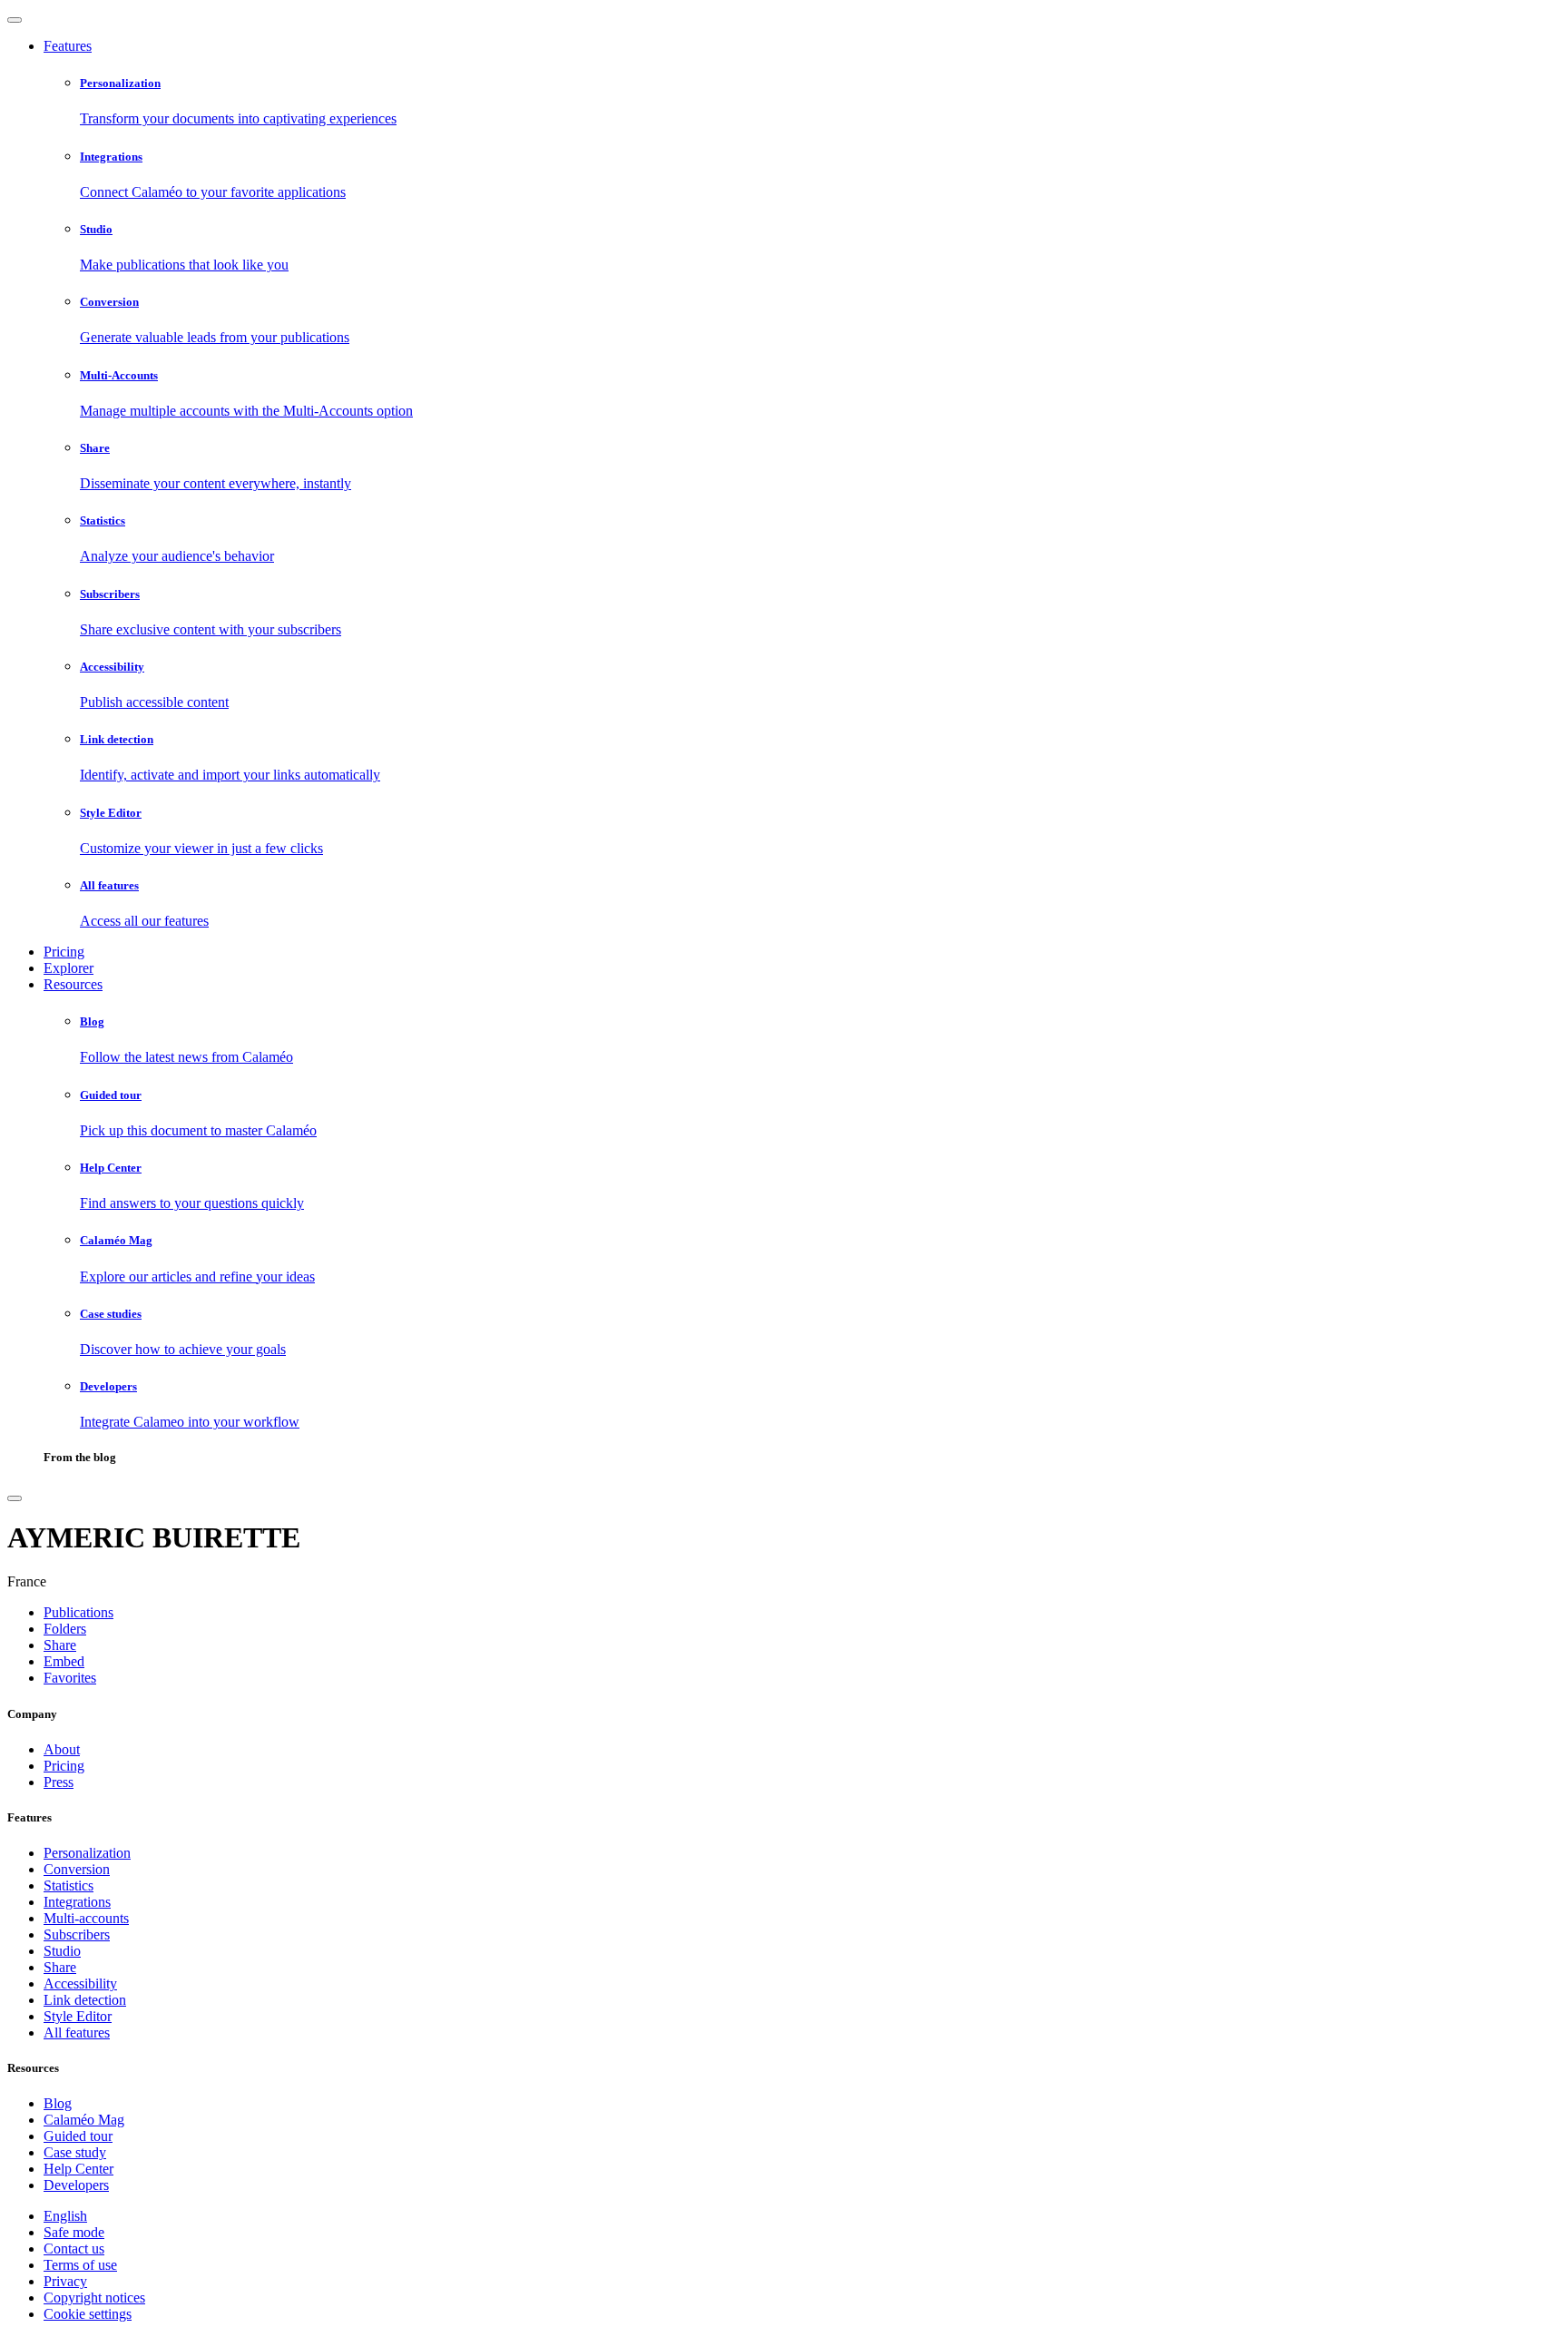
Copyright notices (94, 2298)
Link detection (85, 2000)
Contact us (74, 2249)
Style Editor (78, 2016)
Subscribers (77, 1934)
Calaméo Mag (84, 2120)
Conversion (77, 1869)
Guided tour (78, 2136)
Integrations (77, 1902)
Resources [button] (73, 984)
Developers (76, 2185)
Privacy (65, 2281)
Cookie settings (88, 2314)
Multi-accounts (86, 1918)
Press (59, 1782)
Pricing (64, 952)
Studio (62, 1951)
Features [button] (68, 46)
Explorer (69, 968)
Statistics (69, 1885)
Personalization (87, 1853)
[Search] (15, 1498)
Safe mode (74, 2232)
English (65, 2216)
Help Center (78, 2169)
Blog (58, 2103)
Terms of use (80, 2265)
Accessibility (80, 1984)
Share (60, 1967)
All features (77, 2033)
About (62, 1749)
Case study (75, 2152)
